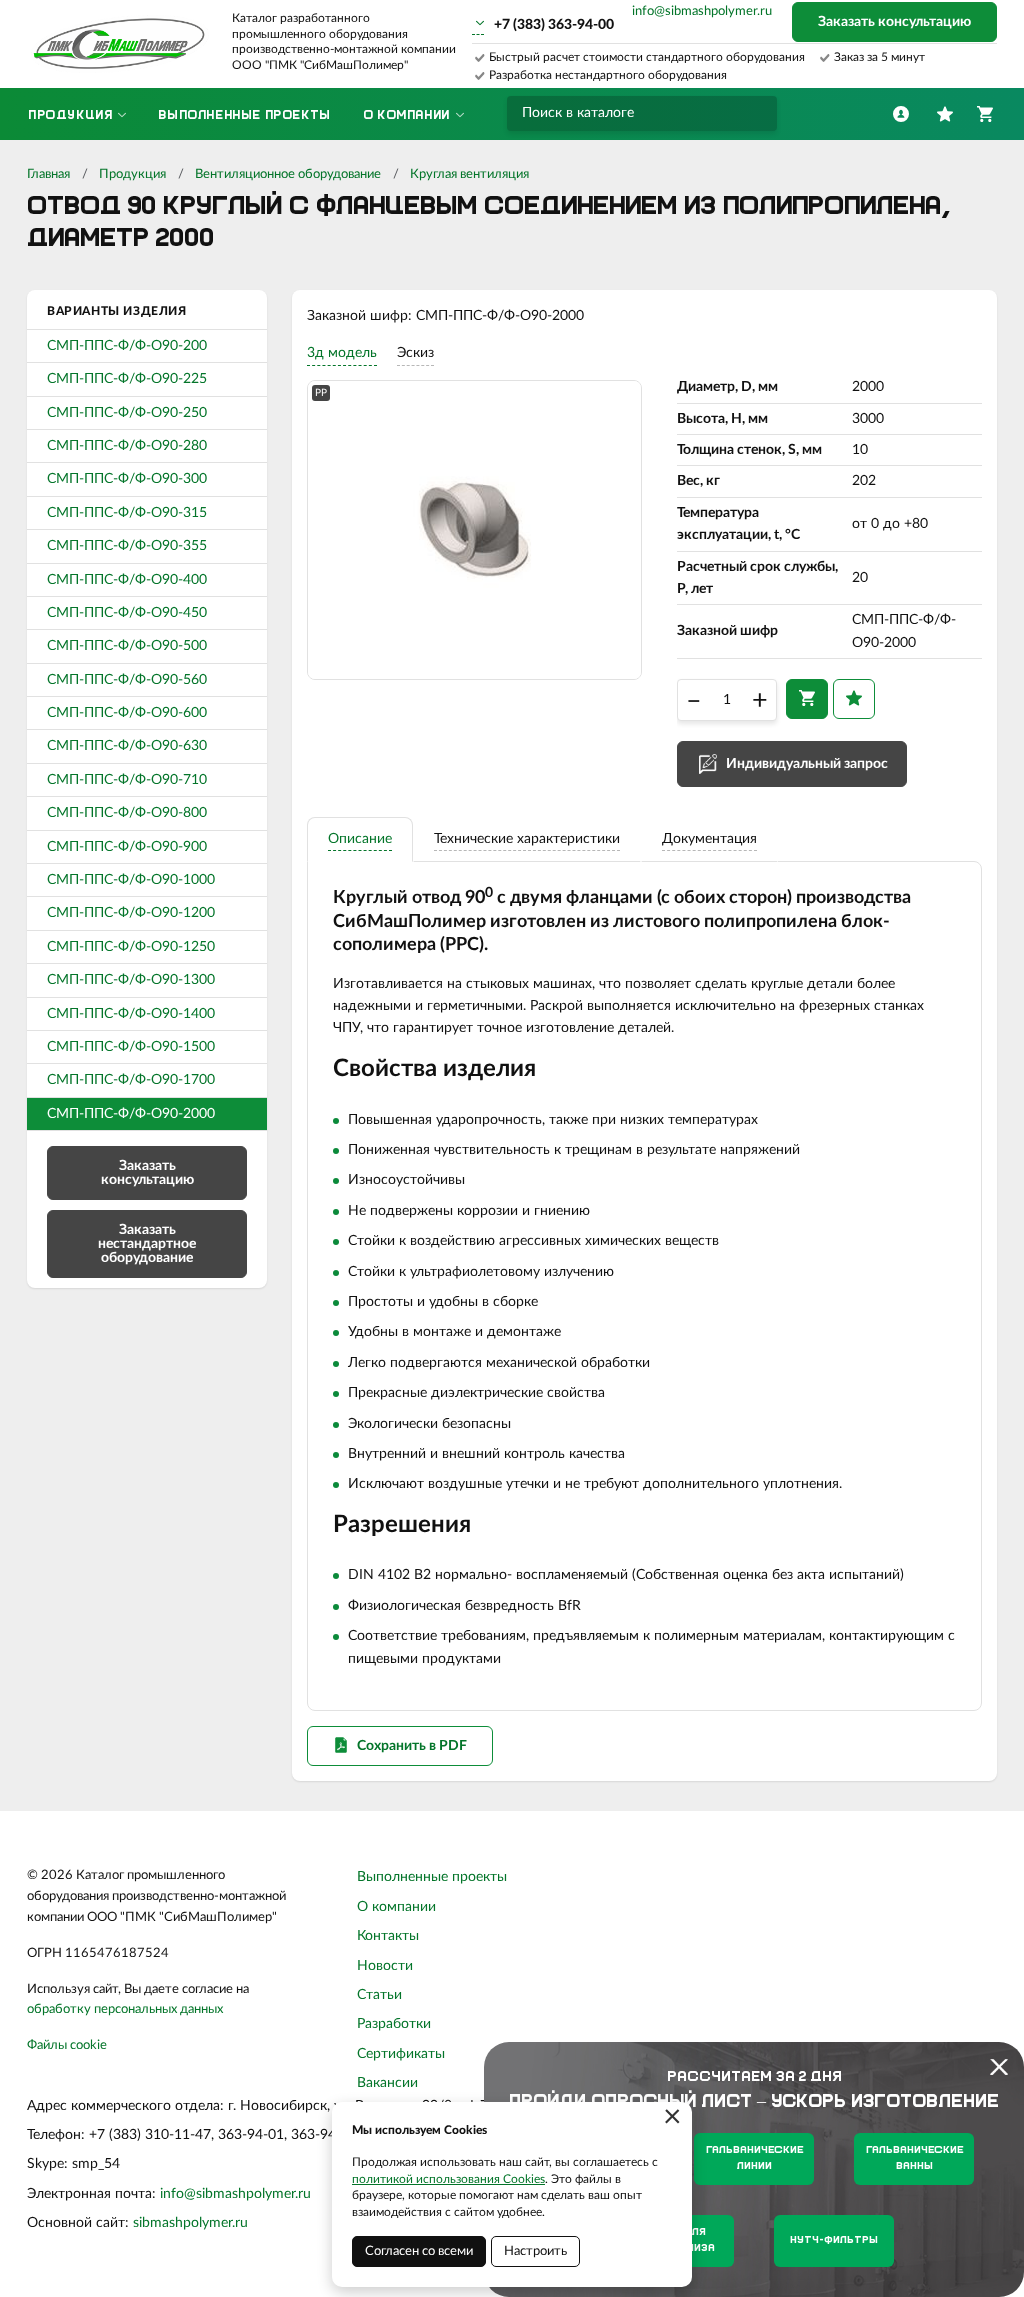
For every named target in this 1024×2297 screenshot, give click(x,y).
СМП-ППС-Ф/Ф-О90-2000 (131, 1114)
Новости (385, 1966)
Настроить (535, 2251)
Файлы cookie (67, 2045)
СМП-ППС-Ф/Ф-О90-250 (127, 413)
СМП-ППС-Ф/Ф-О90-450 (127, 613)
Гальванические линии (754, 2158)
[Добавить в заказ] (807, 699)
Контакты (388, 1936)
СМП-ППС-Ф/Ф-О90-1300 (131, 980)
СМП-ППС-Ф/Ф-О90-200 (127, 346)
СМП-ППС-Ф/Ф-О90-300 (127, 479)
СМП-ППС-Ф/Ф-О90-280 (127, 446)
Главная (48, 174)
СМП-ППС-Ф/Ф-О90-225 (127, 379)
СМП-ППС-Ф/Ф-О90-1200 (131, 913)
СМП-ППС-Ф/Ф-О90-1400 (131, 1014)
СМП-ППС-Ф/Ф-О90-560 (127, 680)
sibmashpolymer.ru (190, 2223)
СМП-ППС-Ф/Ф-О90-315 (127, 513)
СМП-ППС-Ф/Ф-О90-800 (127, 813)
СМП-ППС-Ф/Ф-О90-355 (127, 546)
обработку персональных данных (125, 2009)
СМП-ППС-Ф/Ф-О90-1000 (131, 880)
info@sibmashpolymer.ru (702, 11)
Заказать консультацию (894, 22)
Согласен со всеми (419, 2251)
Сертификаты (401, 2054)
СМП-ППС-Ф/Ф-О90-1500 (131, 1047)
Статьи (379, 1995)
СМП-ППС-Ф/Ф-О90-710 (127, 780)
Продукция (132, 174)
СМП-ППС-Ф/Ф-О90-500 (127, 646)
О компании (396, 1907)
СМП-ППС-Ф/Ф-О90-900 (127, 847)
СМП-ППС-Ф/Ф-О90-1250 (131, 947)
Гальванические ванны (914, 2158)
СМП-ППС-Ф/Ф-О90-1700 (131, 1080)
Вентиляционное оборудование (288, 174)
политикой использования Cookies (448, 2179)
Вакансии (387, 2083)
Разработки (394, 2024)
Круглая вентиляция (469, 174)
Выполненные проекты (432, 1877)
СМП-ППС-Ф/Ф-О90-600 (127, 713)
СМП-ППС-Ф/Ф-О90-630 (127, 746)
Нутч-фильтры (834, 2240)
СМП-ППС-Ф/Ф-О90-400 (127, 580)
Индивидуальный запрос (807, 764)
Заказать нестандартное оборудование (147, 1244)
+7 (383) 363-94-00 (554, 25)
